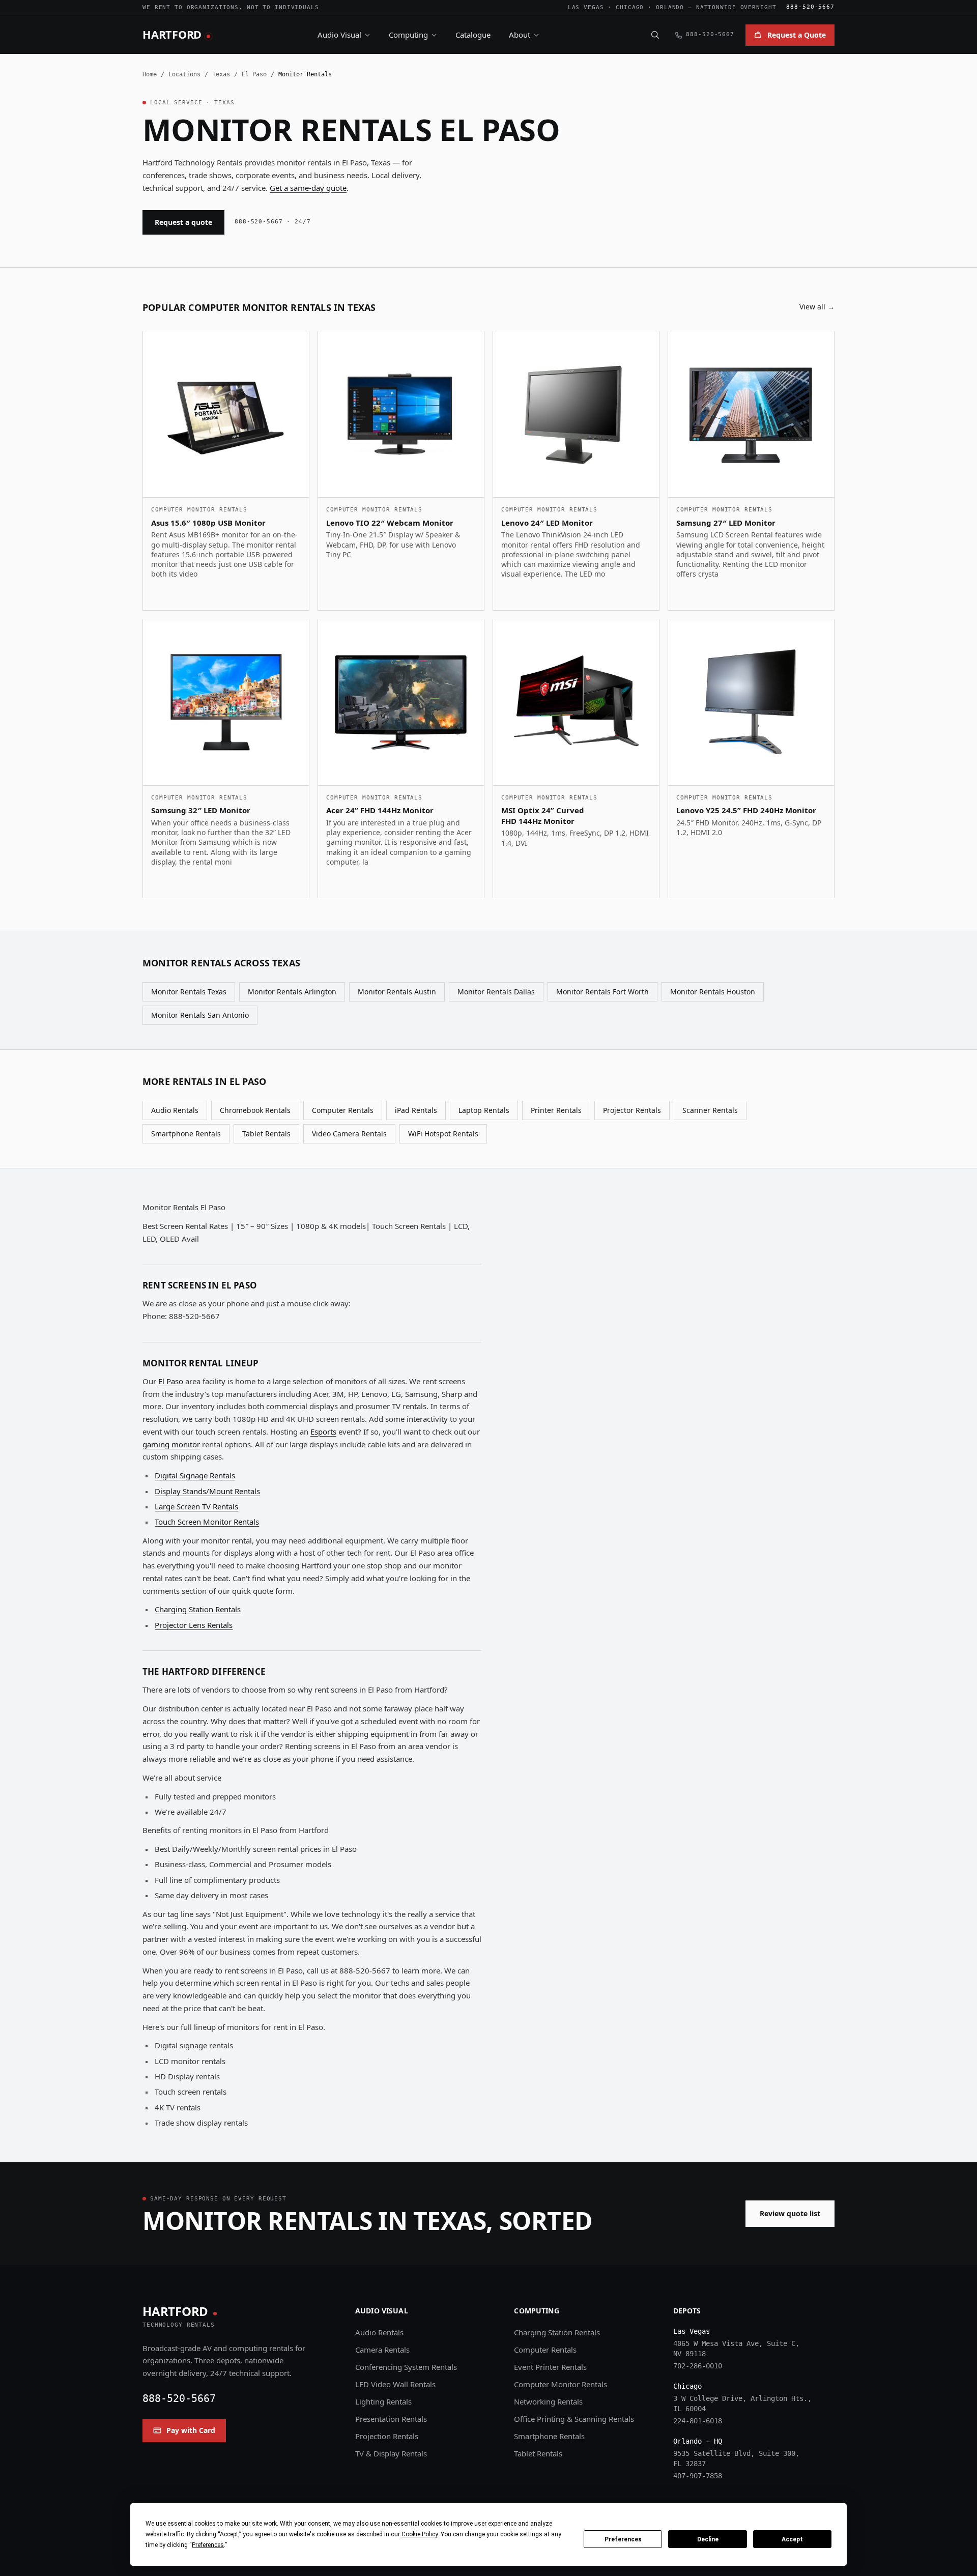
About (520, 35)
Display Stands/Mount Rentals (207, 1491)
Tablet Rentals (266, 1134)
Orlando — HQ (698, 2441)
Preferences (623, 2539)
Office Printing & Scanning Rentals (574, 2419)
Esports (323, 1432)
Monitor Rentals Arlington (292, 992)
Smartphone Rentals (186, 1134)
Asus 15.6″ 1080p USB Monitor (208, 523)
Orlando (670, 7)
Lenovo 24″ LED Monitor (547, 523)
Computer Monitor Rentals (561, 2384)
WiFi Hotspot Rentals (443, 1134)
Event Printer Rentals (550, 2367)
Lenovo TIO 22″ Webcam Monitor (390, 523)
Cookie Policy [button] (420, 2534)
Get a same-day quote (308, 188)
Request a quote (183, 222)
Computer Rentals (343, 1110)
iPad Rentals (416, 1110)
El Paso (254, 74)
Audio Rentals (175, 1110)
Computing (408, 35)
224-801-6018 (698, 2421)
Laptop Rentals (484, 1110)
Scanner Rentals (710, 1110)
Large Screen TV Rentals (196, 1506)
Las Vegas (586, 7)
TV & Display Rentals (391, 2453)
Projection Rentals (387, 2436)
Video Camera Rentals (349, 1134)
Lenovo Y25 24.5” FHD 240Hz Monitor (746, 810)
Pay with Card (191, 2430)
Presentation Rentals (391, 2419)
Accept (792, 2539)
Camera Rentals (382, 2350)
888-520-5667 (810, 7)
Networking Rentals (548, 2401)
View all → (817, 307)
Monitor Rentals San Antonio (200, 1015)
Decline (708, 2539)
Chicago (630, 7)
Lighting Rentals (383, 2401)
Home (150, 74)
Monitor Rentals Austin (397, 992)
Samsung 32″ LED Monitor (201, 810)
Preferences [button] (208, 2545)
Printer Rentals (556, 1110)
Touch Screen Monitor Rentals (207, 1522)
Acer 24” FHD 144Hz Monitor (380, 810)
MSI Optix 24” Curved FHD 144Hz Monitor (543, 815)
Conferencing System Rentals (406, 2367)
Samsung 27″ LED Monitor (726, 523)
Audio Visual (339, 35)
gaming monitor (171, 1444)
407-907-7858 (698, 2476)
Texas (221, 74)
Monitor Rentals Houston (713, 992)
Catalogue (473, 35)
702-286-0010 (698, 2366)
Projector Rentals (632, 1110)
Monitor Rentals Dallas (496, 992)
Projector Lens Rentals (194, 1625)
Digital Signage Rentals (195, 1475)
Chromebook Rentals (255, 1110)
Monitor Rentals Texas (189, 992)
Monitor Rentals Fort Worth (602, 992)
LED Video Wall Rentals (395, 2384)
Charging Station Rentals (198, 1609)
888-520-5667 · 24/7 (273, 222)
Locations (184, 74)
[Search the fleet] (655, 35)
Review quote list (790, 2213)
